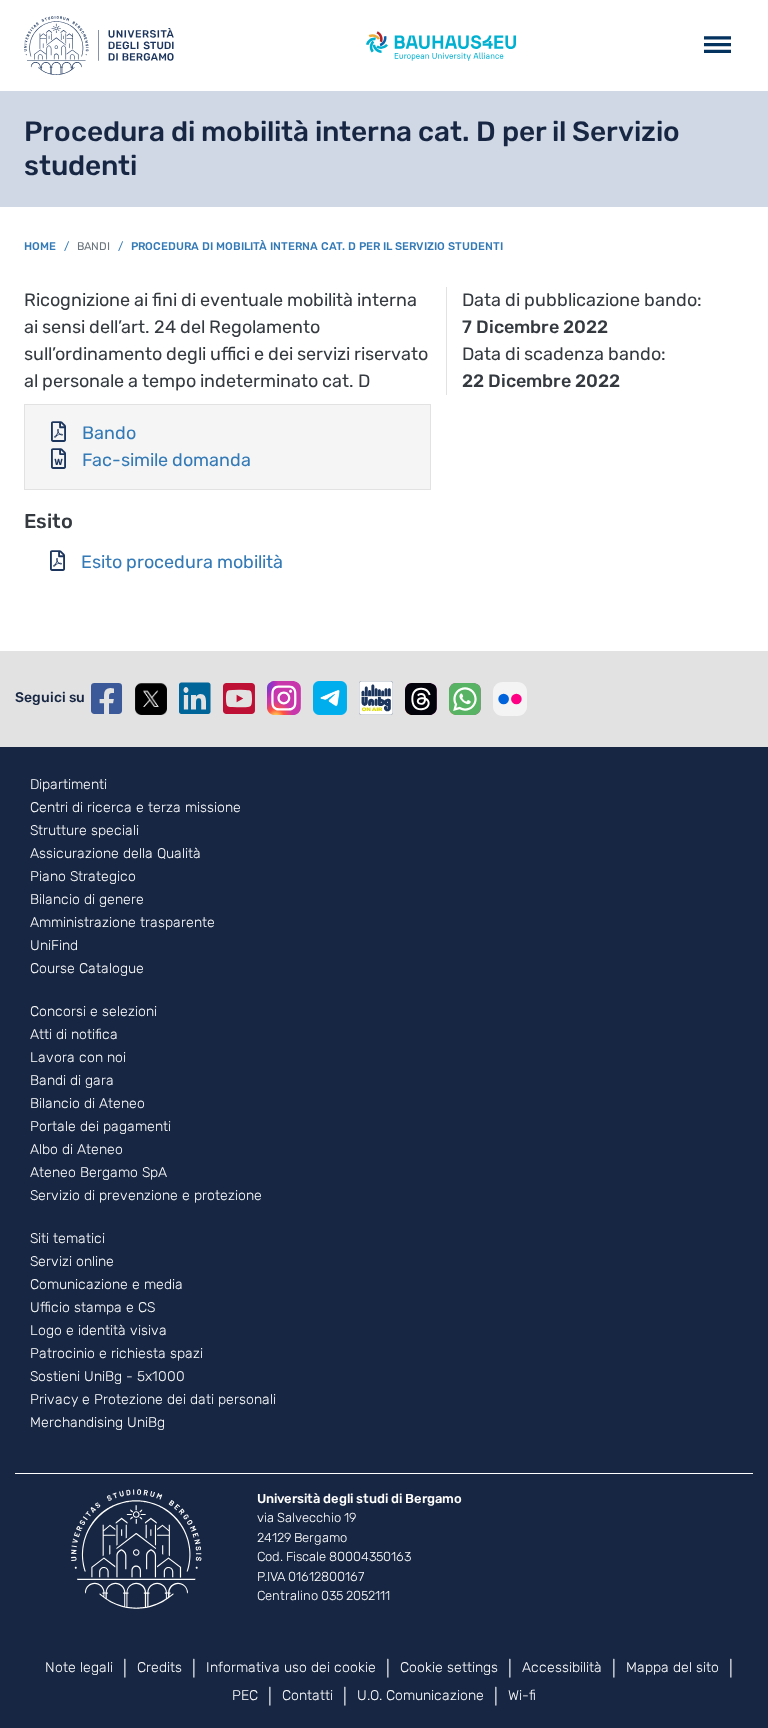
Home (40, 246)
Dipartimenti (68, 785)
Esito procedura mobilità (182, 562)
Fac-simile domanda (166, 460)
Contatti (307, 1695)
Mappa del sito (672, 1667)
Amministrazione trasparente (122, 923)
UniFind (54, 946)
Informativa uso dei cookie (291, 1667)
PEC (245, 1695)
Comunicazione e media (106, 1285)
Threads (421, 699)
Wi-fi (522, 1695)
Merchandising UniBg (97, 1423)
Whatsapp (465, 699)
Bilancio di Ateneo (87, 1104)
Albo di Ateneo (76, 1150)
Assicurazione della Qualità (115, 854)
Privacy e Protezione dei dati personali (153, 1400)
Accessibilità (562, 1667)
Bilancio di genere (87, 900)
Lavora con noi (78, 1058)
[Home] (99, 45)
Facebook (107, 699)
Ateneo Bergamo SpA (98, 1173)
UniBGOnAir (376, 698)
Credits (159, 1667)
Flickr (510, 699)
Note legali (79, 1667)
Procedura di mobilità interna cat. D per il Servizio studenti (317, 246)
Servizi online (72, 1262)
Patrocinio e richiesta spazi (116, 1354)
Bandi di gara (72, 1081)
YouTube (239, 699)
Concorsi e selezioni (93, 1012)
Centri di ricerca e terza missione (135, 808)
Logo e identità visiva (98, 1331)
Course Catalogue (87, 969)
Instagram (284, 698)
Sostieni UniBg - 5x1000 (107, 1377)
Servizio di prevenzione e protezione (146, 1196)
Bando (109, 433)
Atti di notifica (74, 1035)
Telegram (330, 698)
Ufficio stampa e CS (92, 1308)
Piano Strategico (83, 877)
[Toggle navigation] (717, 45)
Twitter (151, 699)
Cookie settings (449, 1667)
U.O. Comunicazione (420, 1695)
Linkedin (195, 699)
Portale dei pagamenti (100, 1127)
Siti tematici (67, 1239)
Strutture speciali (84, 831)
